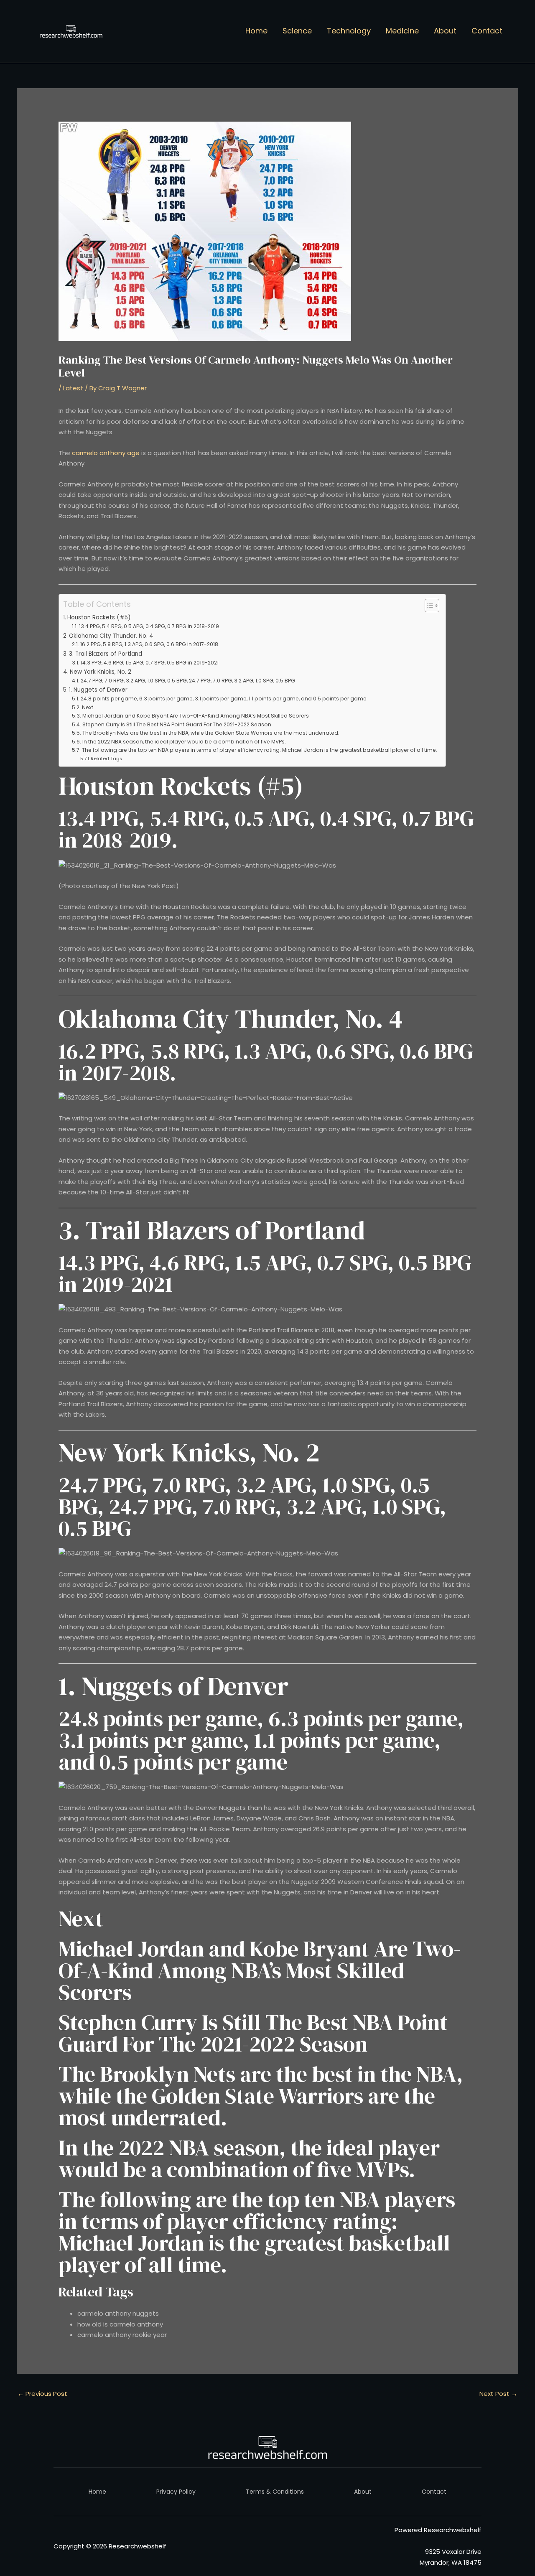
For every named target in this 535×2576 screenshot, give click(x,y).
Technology (349, 31)
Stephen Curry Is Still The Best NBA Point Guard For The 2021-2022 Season (177, 724)
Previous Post (42, 2394)
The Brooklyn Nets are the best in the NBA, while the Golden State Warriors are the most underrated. (211, 733)
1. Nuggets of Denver (98, 690)
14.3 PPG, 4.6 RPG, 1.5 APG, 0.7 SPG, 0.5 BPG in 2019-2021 (149, 663)
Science (297, 31)
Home (256, 31)
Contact (487, 31)
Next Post (498, 2394)
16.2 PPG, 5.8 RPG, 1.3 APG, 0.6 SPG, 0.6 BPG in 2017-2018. (150, 644)
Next (87, 707)
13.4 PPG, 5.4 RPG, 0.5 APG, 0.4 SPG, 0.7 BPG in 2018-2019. (149, 626)
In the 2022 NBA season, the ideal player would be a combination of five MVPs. (184, 742)
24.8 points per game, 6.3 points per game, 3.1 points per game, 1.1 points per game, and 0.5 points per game (223, 699)
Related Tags (106, 759)
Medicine (402, 31)
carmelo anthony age (106, 453)
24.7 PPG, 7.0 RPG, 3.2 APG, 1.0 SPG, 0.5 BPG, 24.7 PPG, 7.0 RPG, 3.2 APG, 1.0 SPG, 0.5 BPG (188, 681)
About (445, 31)
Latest (73, 388)
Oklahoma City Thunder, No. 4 (111, 636)
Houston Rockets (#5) (99, 617)
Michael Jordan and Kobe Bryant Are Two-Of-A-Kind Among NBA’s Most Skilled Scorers (195, 716)
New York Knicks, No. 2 (101, 672)
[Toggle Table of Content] (428, 606)
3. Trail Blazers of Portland (106, 654)
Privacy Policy (176, 2492)
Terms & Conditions (275, 2492)
